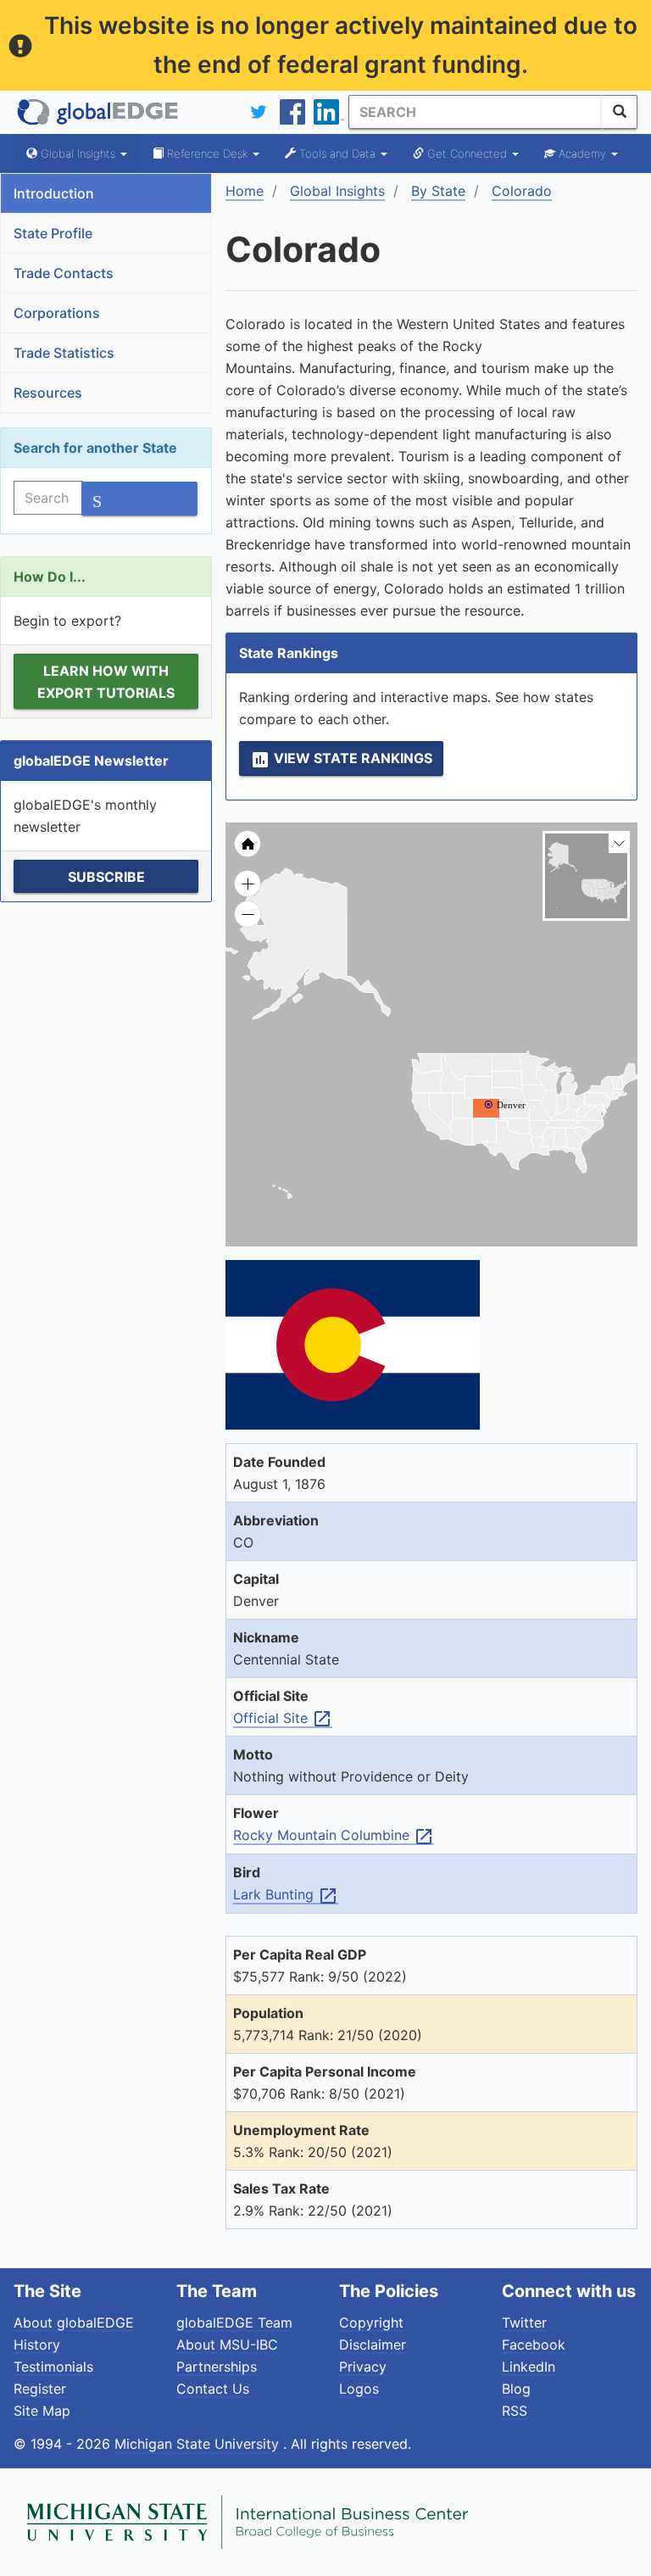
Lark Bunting (286, 1895)
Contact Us (213, 2389)
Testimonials (53, 2367)
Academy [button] (582, 153)
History (37, 2345)
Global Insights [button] (78, 153)
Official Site (283, 1719)
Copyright (371, 2322)
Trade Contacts (64, 273)
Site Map (42, 2411)
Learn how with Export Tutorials (106, 682)
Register (40, 2389)
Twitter (524, 2322)
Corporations (57, 313)
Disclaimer (373, 2345)
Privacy (363, 2367)
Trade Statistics (64, 353)
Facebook (534, 2345)
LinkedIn (529, 2367)
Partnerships (217, 2367)
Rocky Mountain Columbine (334, 1836)
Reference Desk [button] (207, 153)
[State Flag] (431, 1345)
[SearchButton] (620, 112)
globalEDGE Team (234, 2322)
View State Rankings (341, 760)
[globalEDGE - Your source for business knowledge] (98, 112)
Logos (359, 2389)
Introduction (54, 193)
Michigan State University (199, 2444)
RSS (515, 2411)
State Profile (53, 233)
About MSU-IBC (227, 2345)
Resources (48, 393)
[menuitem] (308, 944)
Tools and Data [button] (337, 153)
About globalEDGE (74, 2322)
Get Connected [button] (467, 153)
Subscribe (106, 877)
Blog (516, 2389)
